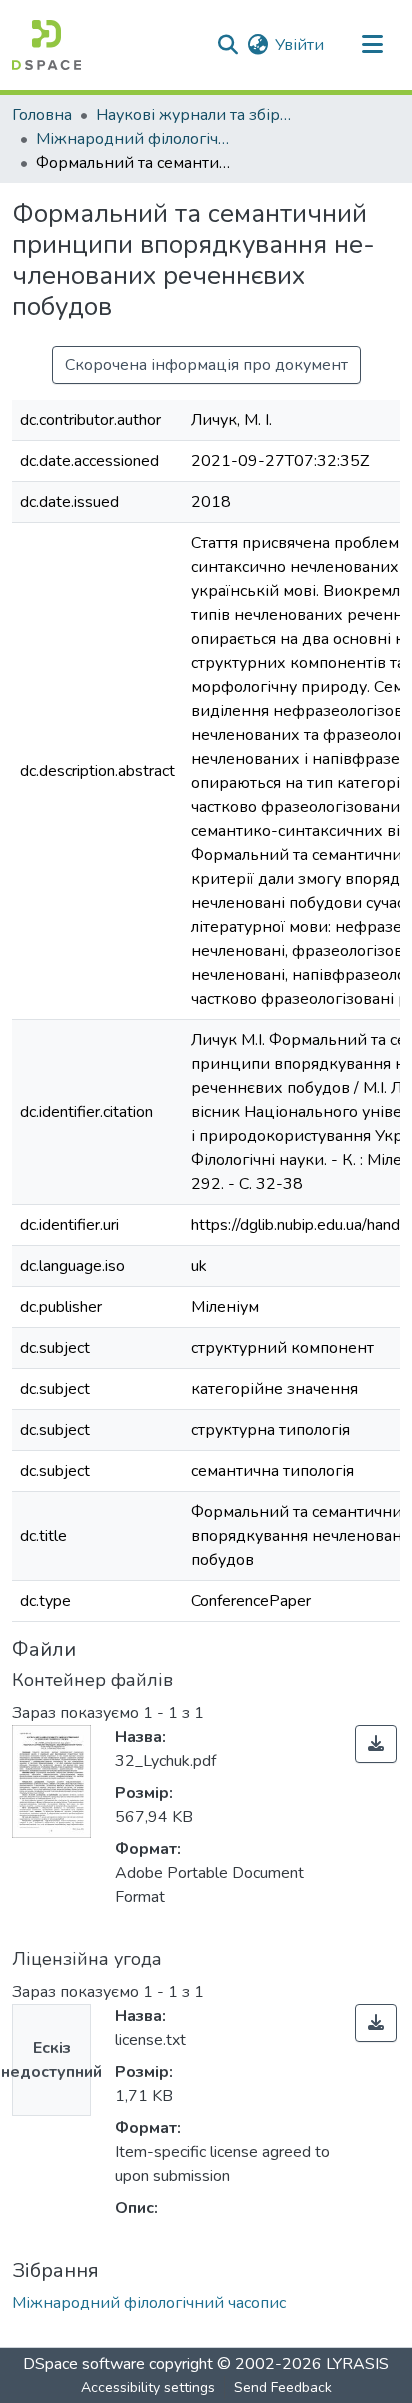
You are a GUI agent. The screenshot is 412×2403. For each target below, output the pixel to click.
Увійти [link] (299, 45)
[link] (376, 1744)
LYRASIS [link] (357, 2364)
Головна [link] (42, 115)
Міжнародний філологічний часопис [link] (136, 139)
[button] (46, 45)
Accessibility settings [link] (148, 2387)
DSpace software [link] (84, 2364)
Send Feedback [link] (283, 2387)
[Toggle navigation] (372, 45)
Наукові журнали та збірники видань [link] (196, 115)
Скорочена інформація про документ (206, 365)
